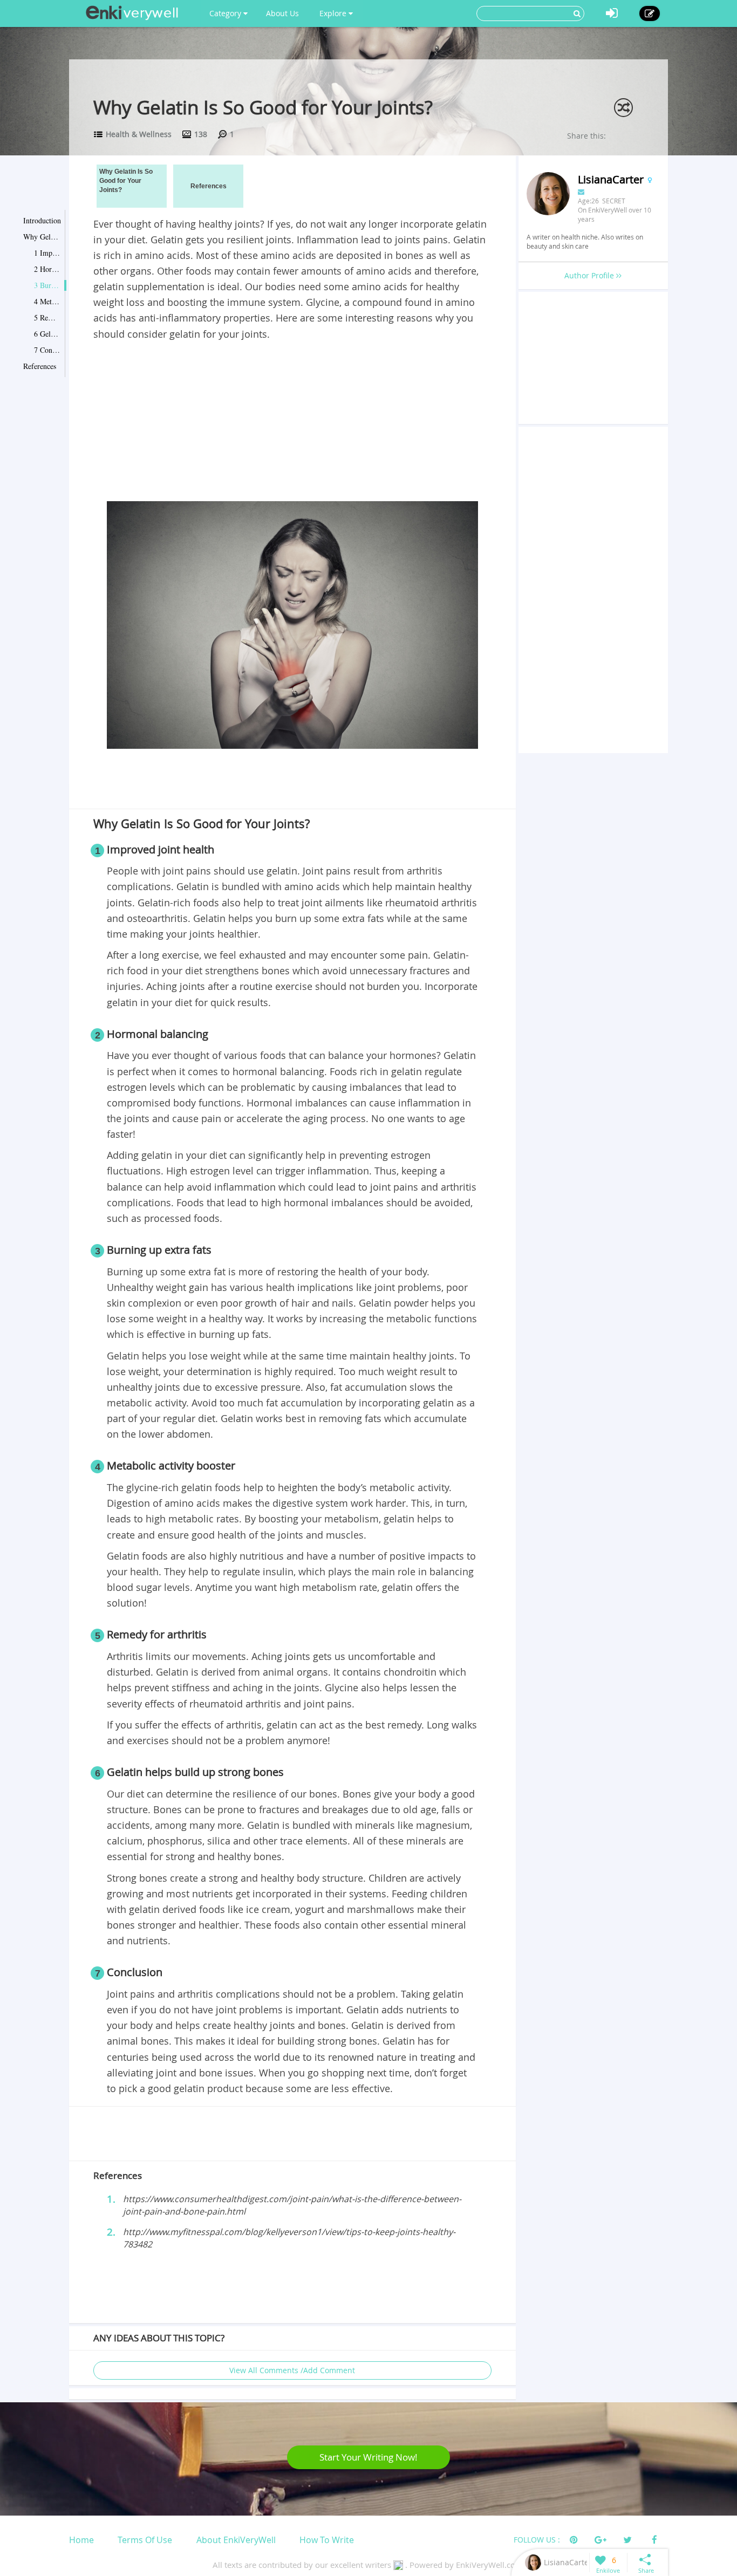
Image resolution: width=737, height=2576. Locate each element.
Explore (334, 13)
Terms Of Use (145, 2540)
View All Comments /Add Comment (292, 2370)
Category (226, 13)
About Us (282, 13)
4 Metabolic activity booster (47, 301)
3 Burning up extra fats (47, 285)
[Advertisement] (292, 423)
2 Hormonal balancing (47, 269)
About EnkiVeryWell (236, 2540)
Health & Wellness (139, 134)
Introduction (42, 220)
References (40, 366)
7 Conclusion (47, 350)
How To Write (327, 2540)
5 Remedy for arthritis (47, 317)
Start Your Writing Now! (368, 2457)
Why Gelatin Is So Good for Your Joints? (42, 237)
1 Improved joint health (47, 253)
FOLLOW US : (537, 2540)
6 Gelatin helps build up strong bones (47, 334)
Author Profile (590, 275)
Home (81, 2540)
